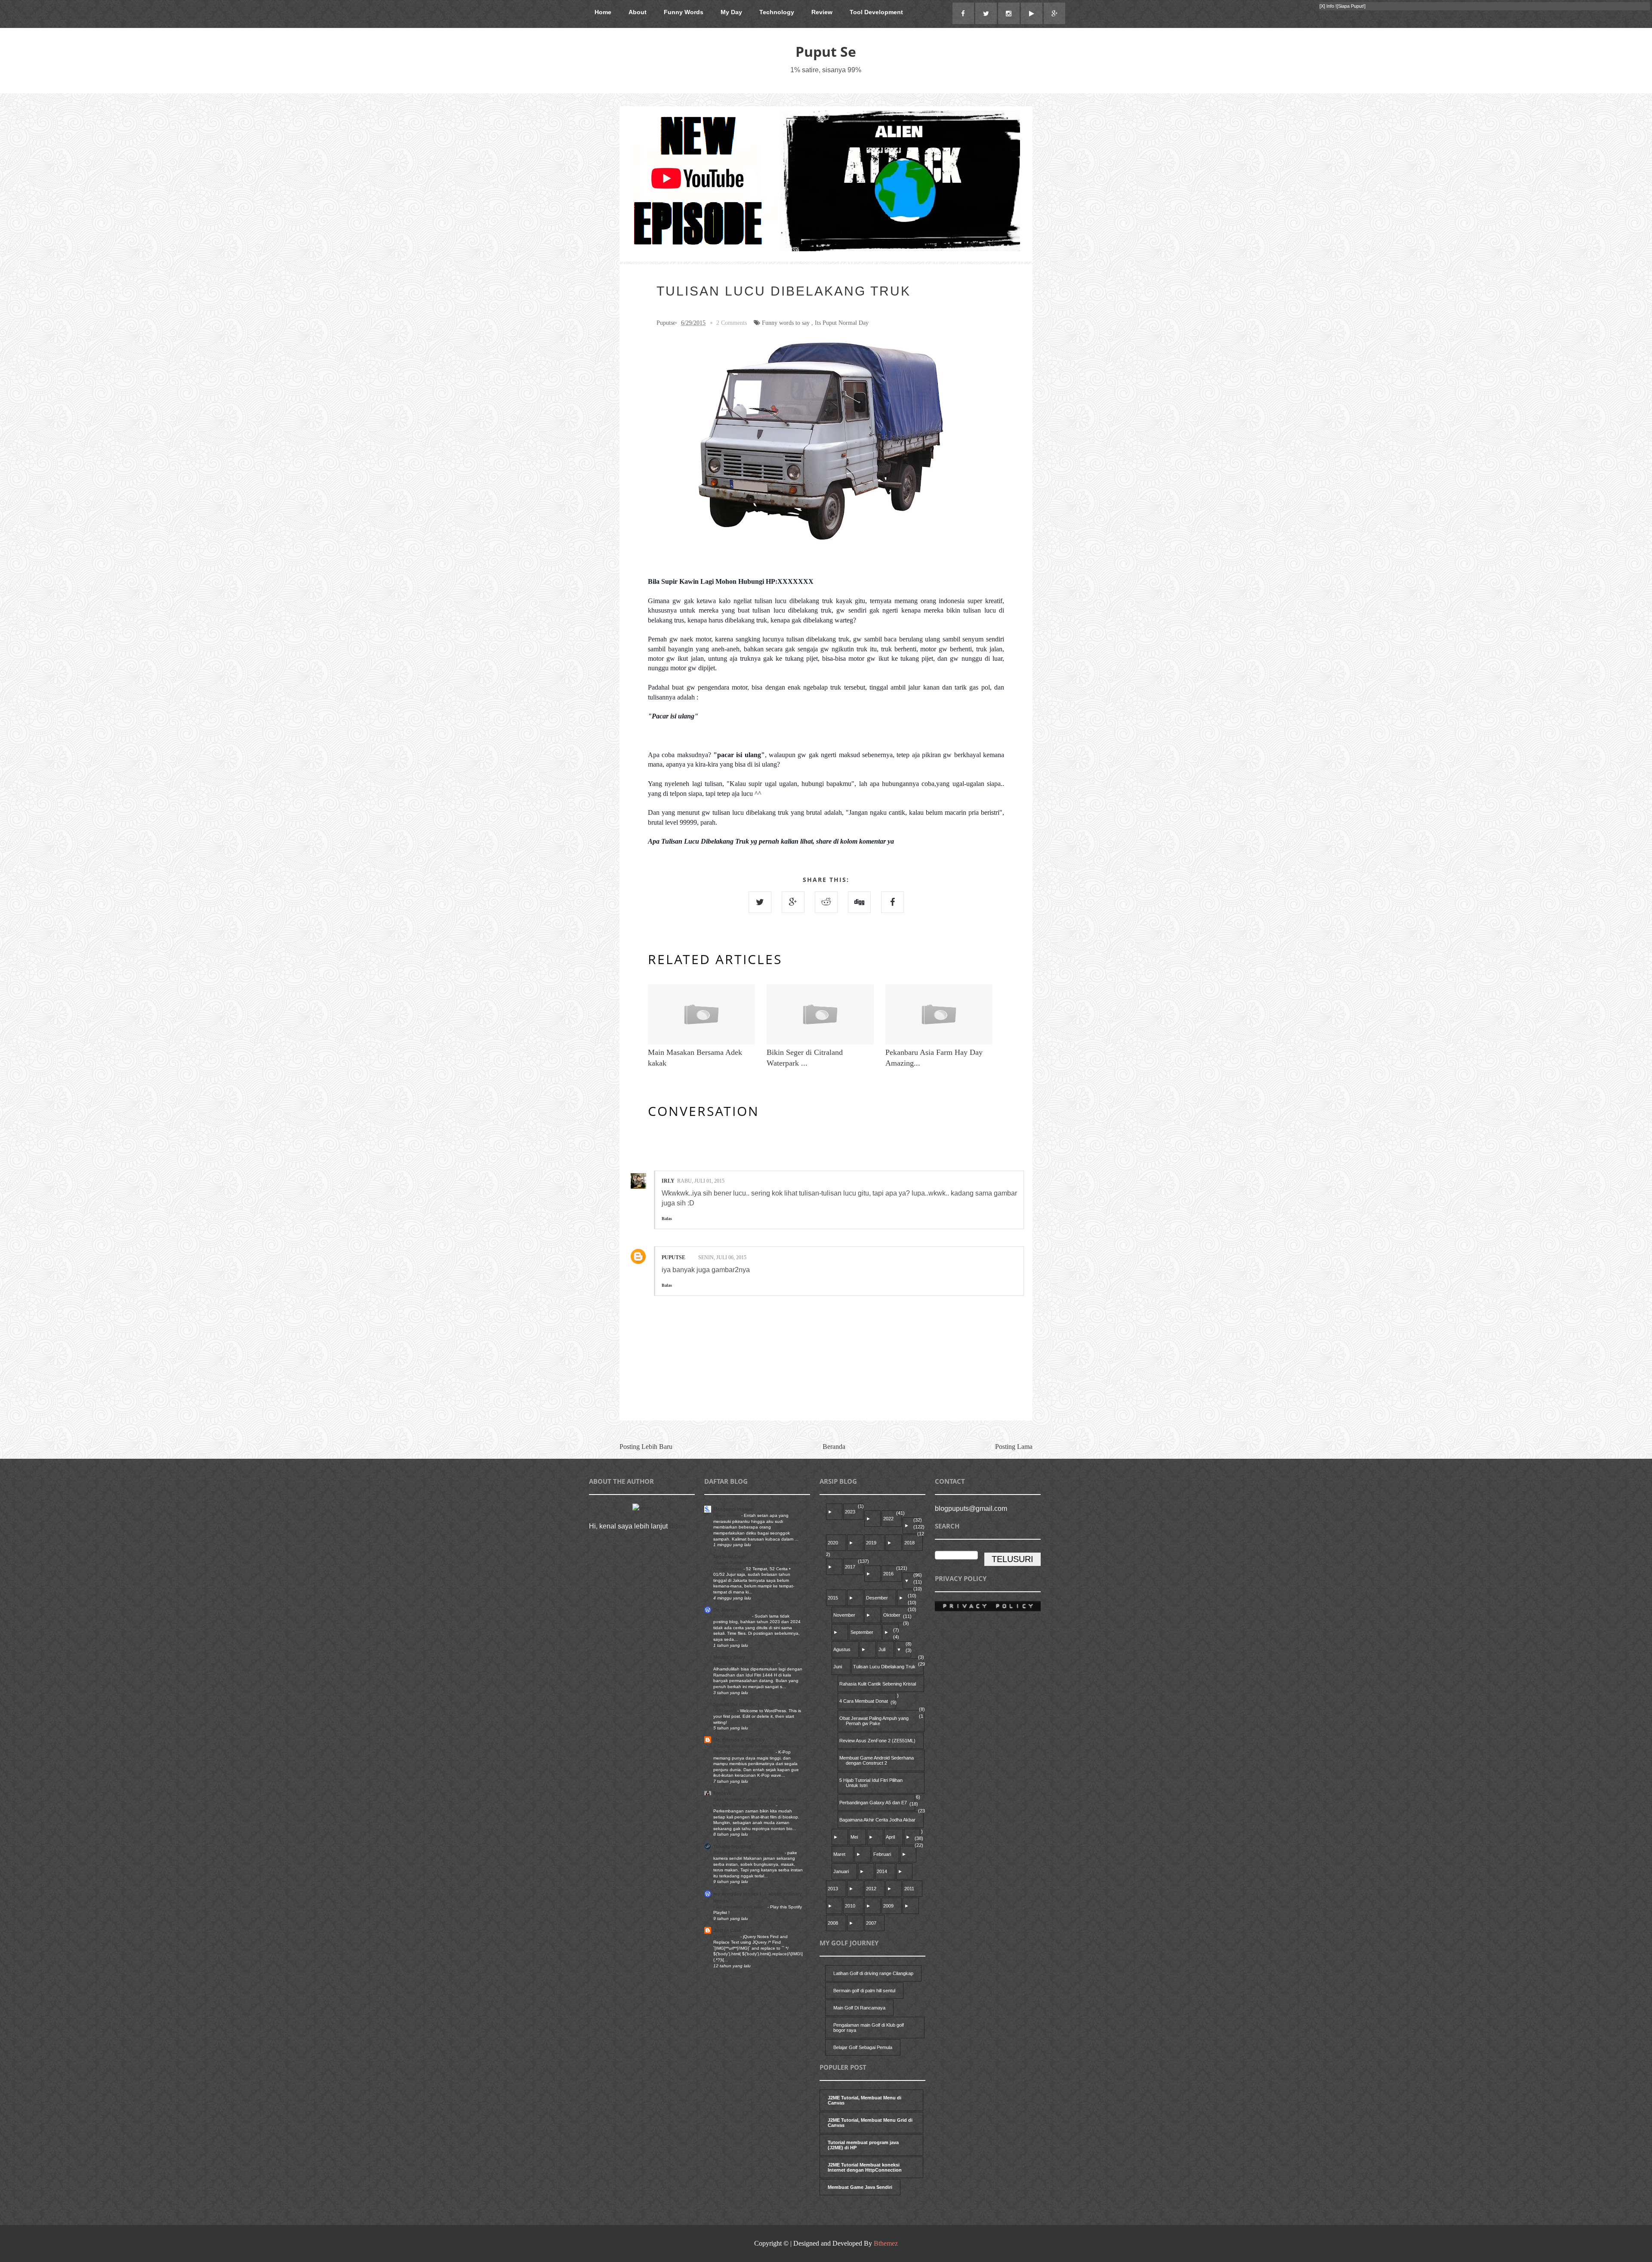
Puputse (673, 1257)
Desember (877, 1598)
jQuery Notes (727, 1937)
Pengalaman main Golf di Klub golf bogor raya (869, 2028)
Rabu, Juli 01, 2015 (701, 1181)
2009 (888, 1906)
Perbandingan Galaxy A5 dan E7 (873, 1803)
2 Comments (732, 323)
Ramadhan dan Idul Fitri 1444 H (746, 1663)
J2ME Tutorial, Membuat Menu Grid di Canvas (870, 2123)
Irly (668, 1181)
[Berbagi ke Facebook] (892, 902)
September (862, 1632)
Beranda (834, 1447)
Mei (854, 1837)
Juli (882, 1649)
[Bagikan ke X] (760, 902)
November (844, 1615)
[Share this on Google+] (793, 902)
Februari (882, 1854)
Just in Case (727, 1930)
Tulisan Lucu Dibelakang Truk (884, 1667)
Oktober (892, 1615)
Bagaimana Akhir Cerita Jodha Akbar (877, 1820)
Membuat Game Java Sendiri (860, 2187)
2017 (850, 1567)
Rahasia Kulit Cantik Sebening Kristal (878, 1684)
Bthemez (886, 2243)
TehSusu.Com (729, 1556)
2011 (909, 1889)
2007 (871, 1923)
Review (822, 12)
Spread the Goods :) (736, 1704)
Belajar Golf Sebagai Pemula (863, 2047)
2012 (871, 1889)
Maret (839, 1854)
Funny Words (684, 12)
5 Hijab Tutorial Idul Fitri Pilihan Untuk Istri (871, 1783)
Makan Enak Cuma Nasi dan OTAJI (749, 1853)
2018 (909, 1543)
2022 (888, 1519)
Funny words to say (786, 323)
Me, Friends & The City (739, 1740)
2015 (833, 1598)
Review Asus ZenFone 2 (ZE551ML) (877, 1741)
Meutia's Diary (729, 1657)
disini (678, 1526)
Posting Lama (1014, 1447)
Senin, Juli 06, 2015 (722, 1257)
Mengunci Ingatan (734, 1509)
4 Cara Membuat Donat (864, 1701)
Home (603, 12)
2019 (871, 1543)
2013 (833, 1889)
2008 (833, 1923)
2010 (850, 1906)
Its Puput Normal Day (842, 323)
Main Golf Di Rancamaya (859, 2008)
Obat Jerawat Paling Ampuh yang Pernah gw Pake (874, 1721)
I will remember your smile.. (740, 1907)
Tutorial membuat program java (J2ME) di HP (863, 2145)
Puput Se (826, 51)
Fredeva (722, 1793)
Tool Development (876, 12)
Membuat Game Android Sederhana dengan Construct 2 (877, 1760)
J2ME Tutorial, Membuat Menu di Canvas (865, 2100)
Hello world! (725, 1711)
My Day (731, 12)
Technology (777, 12)
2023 (850, 1512)
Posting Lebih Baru (646, 1447)
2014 (882, 1871)
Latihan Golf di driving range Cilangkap (873, 1973)
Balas (667, 1219)
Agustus (842, 1649)
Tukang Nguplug (732, 1846)
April (890, 1837)
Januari (841, 1871)
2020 (833, 1543)
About (638, 12)
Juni (838, 1667)
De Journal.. (727, 1610)
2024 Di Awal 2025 (733, 1616)
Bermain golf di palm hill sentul (864, 1991)
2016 (888, 1574)
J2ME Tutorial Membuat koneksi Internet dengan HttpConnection (865, 2167)
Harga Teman (727, 1515)
